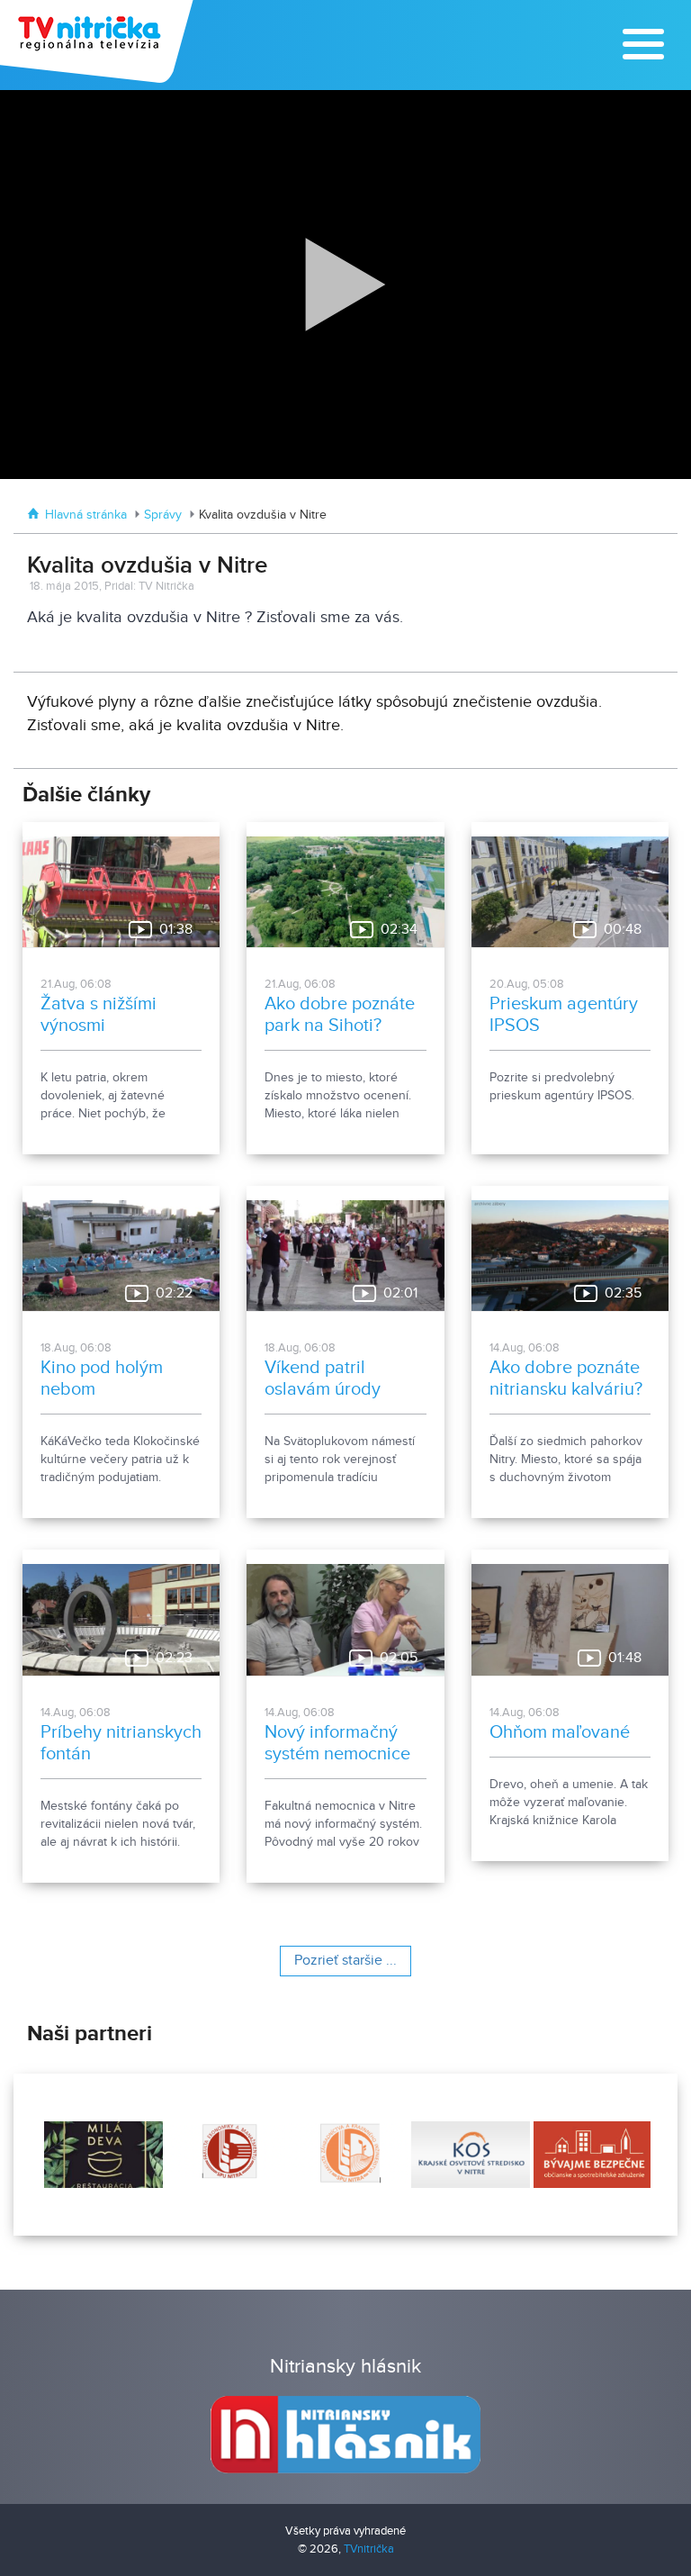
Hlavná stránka (86, 515)
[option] (109, 2155)
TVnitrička (369, 2549)
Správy (163, 515)
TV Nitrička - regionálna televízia (99, 41)
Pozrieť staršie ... (345, 1961)
